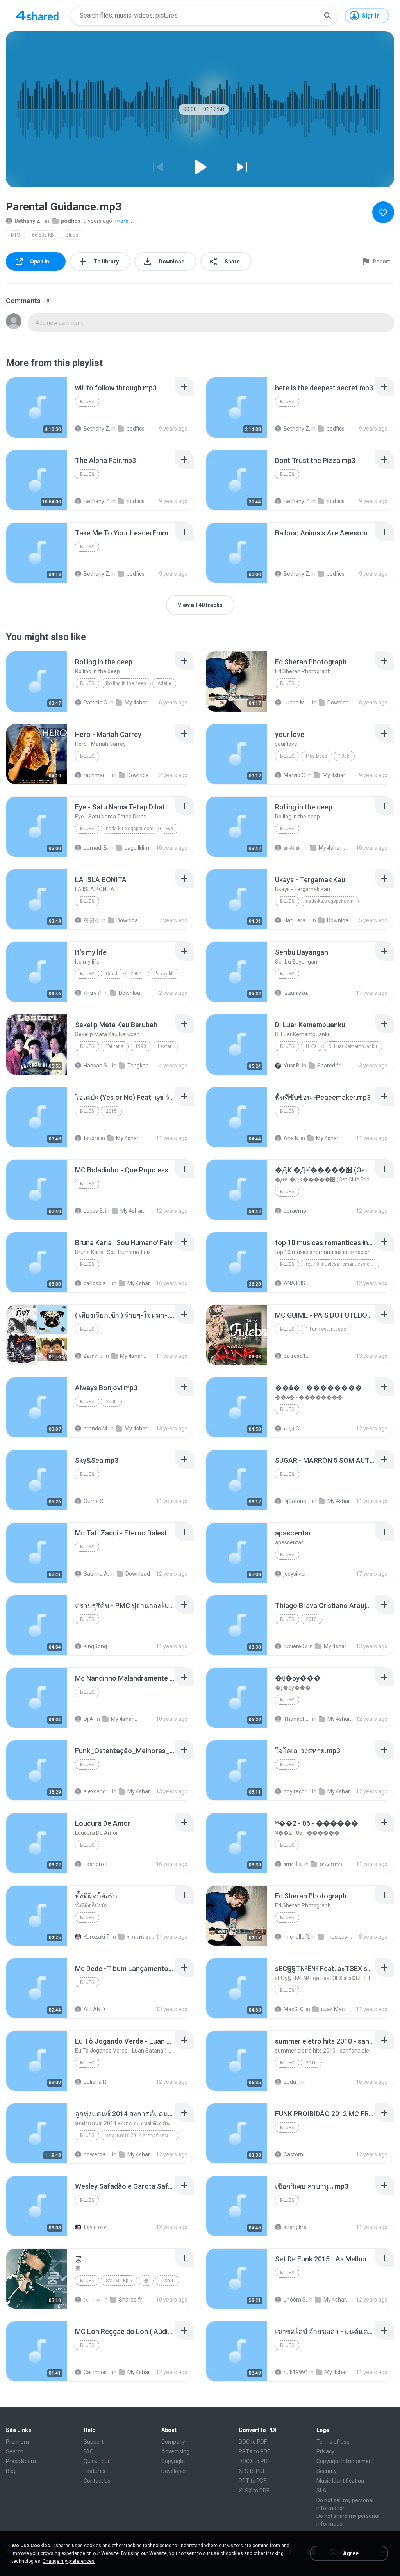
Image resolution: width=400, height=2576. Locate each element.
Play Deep (316, 756)
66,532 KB (43, 235)
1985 (344, 756)
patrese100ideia (297, 1356)
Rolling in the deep (126, 683)
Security (327, 2471)
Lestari (165, 1046)
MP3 (16, 235)
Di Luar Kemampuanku (353, 1046)
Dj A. (89, 1719)
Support (94, 2442)
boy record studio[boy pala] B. (297, 1791)
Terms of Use (333, 2442)
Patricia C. (96, 703)
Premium (17, 2442)
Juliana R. (96, 2082)
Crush (112, 974)
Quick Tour (97, 2461)
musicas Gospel (340, 1937)
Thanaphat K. (297, 1719)
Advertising (175, 2451)
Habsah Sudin (97, 1066)
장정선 (92, 920)
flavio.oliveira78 (97, 2227)
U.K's (311, 1046)
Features (95, 2471)
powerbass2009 (97, 2154)
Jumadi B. (96, 848)
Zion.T (167, 2281)
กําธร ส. (93, 993)
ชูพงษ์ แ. (293, 1864)
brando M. (96, 1429)
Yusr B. (292, 1066)
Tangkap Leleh (141, 1066)
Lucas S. (94, 1211)
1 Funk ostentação (326, 1329)
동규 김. (93, 2300)
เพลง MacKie (335, 2009)
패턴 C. (292, 1429)
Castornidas (297, 2154)
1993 (141, 1046)
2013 (311, 1619)
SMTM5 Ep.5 (119, 2281)
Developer (174, 2471)
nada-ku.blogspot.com (130, 829)
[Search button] (327, 16)
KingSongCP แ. (97, 1646)
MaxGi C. (294, 2009)
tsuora (92, 1138)
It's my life (164, 974)
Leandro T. (96, 1864)
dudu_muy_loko (297, 2082)
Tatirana (115, 1046)
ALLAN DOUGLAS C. (97, 2009)
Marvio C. (295, 775)
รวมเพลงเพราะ (141, 1937)
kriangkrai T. (297, 2227)
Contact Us (97, 2481)
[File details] (37, 407)
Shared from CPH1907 (331, 1066)
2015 (111, 1111)
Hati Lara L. (297, 920)
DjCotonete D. (297, 1501)
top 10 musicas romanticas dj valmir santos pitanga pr (342, 1264)
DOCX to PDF (254, 2461)
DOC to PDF (253, 2442)
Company (173, 2442)
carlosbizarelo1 (97, 1283)
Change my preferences (69, 2561)
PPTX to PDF (254, 2451)
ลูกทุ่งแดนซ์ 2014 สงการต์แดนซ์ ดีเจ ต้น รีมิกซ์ (142, 2135)
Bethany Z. (28, 221)
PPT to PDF (253, 2481)
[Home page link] (37, 16)
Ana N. (292, 1138)
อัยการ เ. (94, 1356)
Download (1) (141, 775)
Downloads (341, 703)
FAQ (89, 2451)
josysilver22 (297, 1574)
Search (15, 2451)
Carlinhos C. (97, 2372)
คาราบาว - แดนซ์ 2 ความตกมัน (333, 1864)
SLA (321, 2491)
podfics (71, 221)
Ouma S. (94, 1501)
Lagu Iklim (137, 848)
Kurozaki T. (97, 1937)
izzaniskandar (297, 993)
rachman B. (97, 775)
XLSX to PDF (254, 2491)
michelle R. (297, 1937)
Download (138, 1574)
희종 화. (293, 848)
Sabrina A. (96, 1574)
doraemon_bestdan (297, 1211)
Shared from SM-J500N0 (132, 2300)
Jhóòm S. (295, 2300)
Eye (169, 829)
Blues (72, 235)
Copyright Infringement (345, 2461)
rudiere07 (296, 1646)
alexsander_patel (97, 1791)
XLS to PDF (252, 2471)
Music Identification (340, 2481)
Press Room (21, 2461)
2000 (136, 974)
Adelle (164, 683)
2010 (311, 2063)
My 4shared (138, 703)
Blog (11, 2471)
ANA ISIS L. (297, 1283)
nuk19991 (296, 2372)
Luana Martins (297, 703)
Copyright (173, 2461)
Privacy (325, 2451)
